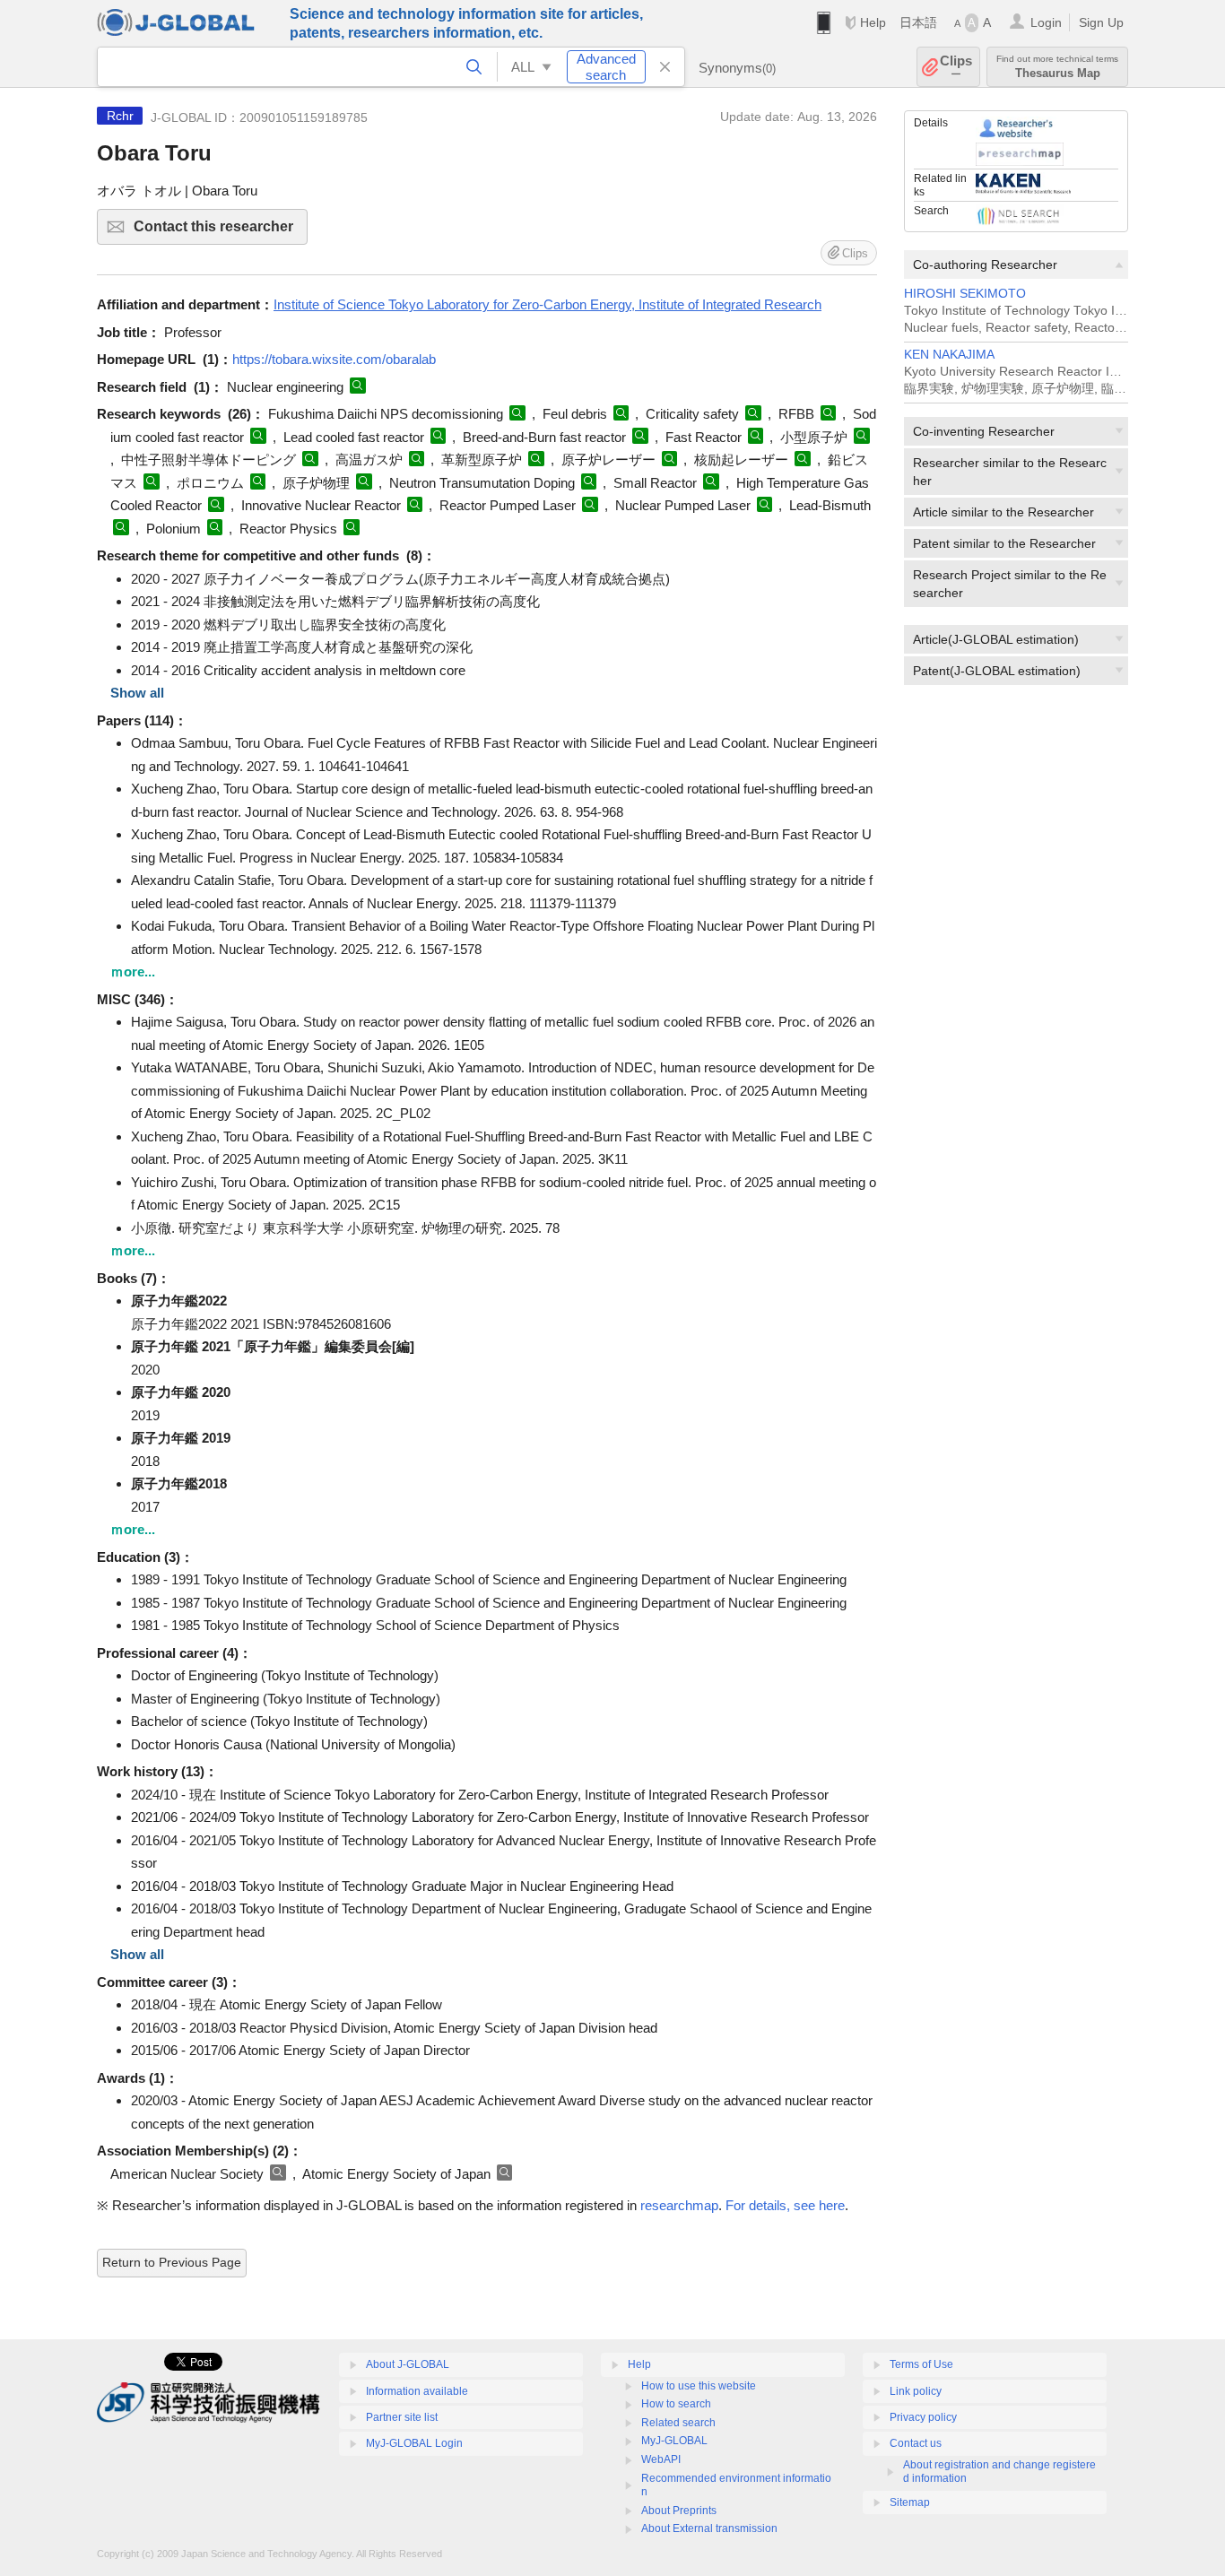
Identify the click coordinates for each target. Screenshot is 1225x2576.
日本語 (918, 22)
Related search (678, 2423)
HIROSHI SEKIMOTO (965, 294)
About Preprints (679, 2511)
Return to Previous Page (172, 2262)
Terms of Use (921, 2364)
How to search (676, 2404)
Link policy (916, 2391)
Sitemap (910, 2502)
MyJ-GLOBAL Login (414, 2443)
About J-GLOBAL (408, 2364)
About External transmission (709, 2528)
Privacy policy (923, 2417)
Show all (137, 693)
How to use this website (699, 2386)
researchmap (679, 2205)
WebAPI (661, 2459)
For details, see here (785, 2205)
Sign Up (1101, 22)
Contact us (916, 2443)
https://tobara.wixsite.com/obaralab (334, 359)
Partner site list (402, 2417)
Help (873, 22)
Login (1046, 22)
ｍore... (133, 971)
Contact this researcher (221, 232)
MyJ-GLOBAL (674, 2441)
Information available (417, 2391)
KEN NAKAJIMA (949, 355)
